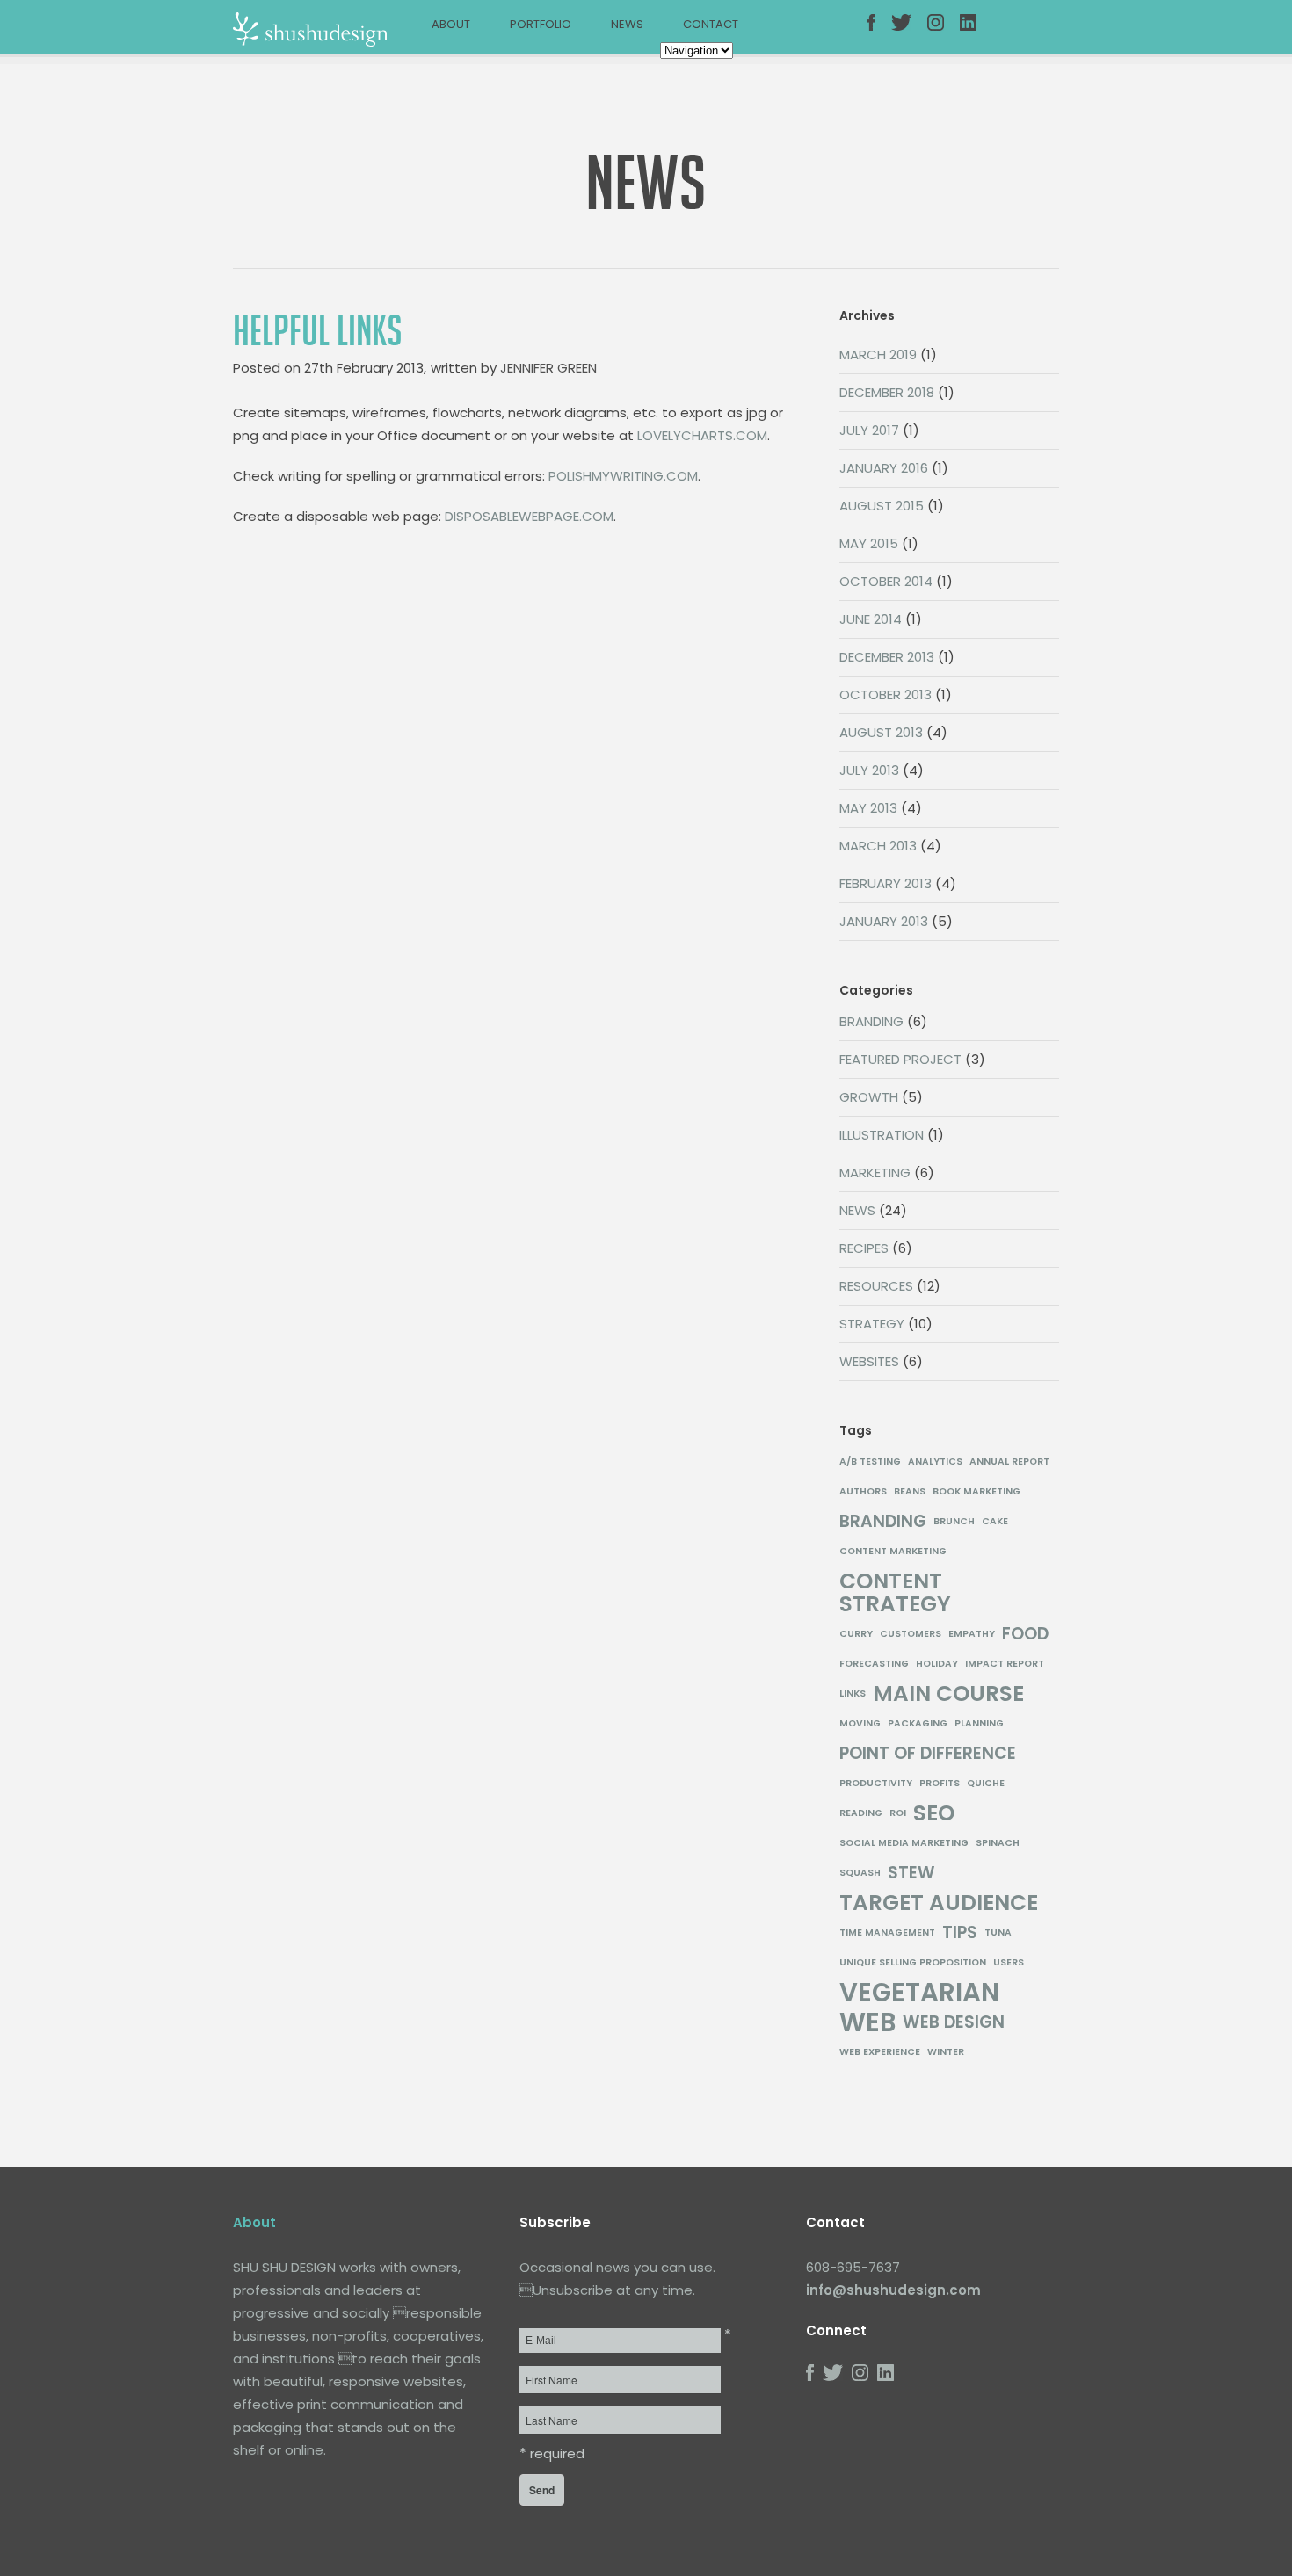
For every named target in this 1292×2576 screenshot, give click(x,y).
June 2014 (871, 619)
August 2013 (881, 732)
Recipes (864, 1248)
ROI (898, 1813)
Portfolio (541, 24)
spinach (998, 1843)
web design (954, 2022)
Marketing (875, 1172)
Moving (860, 1723)
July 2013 (869, 770)
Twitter (908, 33)
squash (860, 1873)
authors (863, 1491)
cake (995, 1521)
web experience (880, 2052)
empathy (972, 1634)
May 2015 (869, 543)
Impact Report (1005, 1664)
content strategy (895, 1593)
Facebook (884, 33)
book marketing (976, 1491)
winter (946, 2052)
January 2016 (884, 468)
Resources (876, 1286)
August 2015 (882, 506)
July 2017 (869, 430)
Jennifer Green (548, 368)
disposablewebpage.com (529, 516)
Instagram (944, 33)
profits (940, 1783)
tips (960, 1933)
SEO (934, 1813)
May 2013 (868, 808)
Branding (871, 1021)
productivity (876, 1783)
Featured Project (900, 1059)
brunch (954, 1521)
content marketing (893, 1551)
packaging (918, 1723)
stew (911, 1873)
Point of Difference (928, 1754)
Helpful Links (318, 331)
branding (883, 1522)
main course (948, 1694)
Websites (869, 1361)
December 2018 (887, 392)
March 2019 (878, 355)
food (1025, 1634)
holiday (937, 1664)
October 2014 (886, 581)
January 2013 (884, 921)
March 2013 (878, 846)
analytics (935, 1462)
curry (856, 1634)
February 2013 (886, 883)
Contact (711, 24)
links (853, 1693)
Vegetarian (919, 1993)
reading (861, 1813)
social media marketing (904, 1843)
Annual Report (1009, 1462)
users (1009, 1962)
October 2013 (886, 695)
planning (979, 1723)
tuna (998, 1932)
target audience (939, 1903)
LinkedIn (976, 33)
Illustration (882, 1135)
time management (887, 1932)
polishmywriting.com (623, 476)
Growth (869, 1097)
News (627, 24)
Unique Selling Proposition (913, 1962)
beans (910, 1491)
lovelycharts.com (702, 435)
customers (911, 1634)
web (867, 2022)
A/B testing (870, 1462)
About (451, 24)
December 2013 (887, 657)
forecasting (874, 1664)
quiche (986, 1783)
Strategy (872, 1324)
